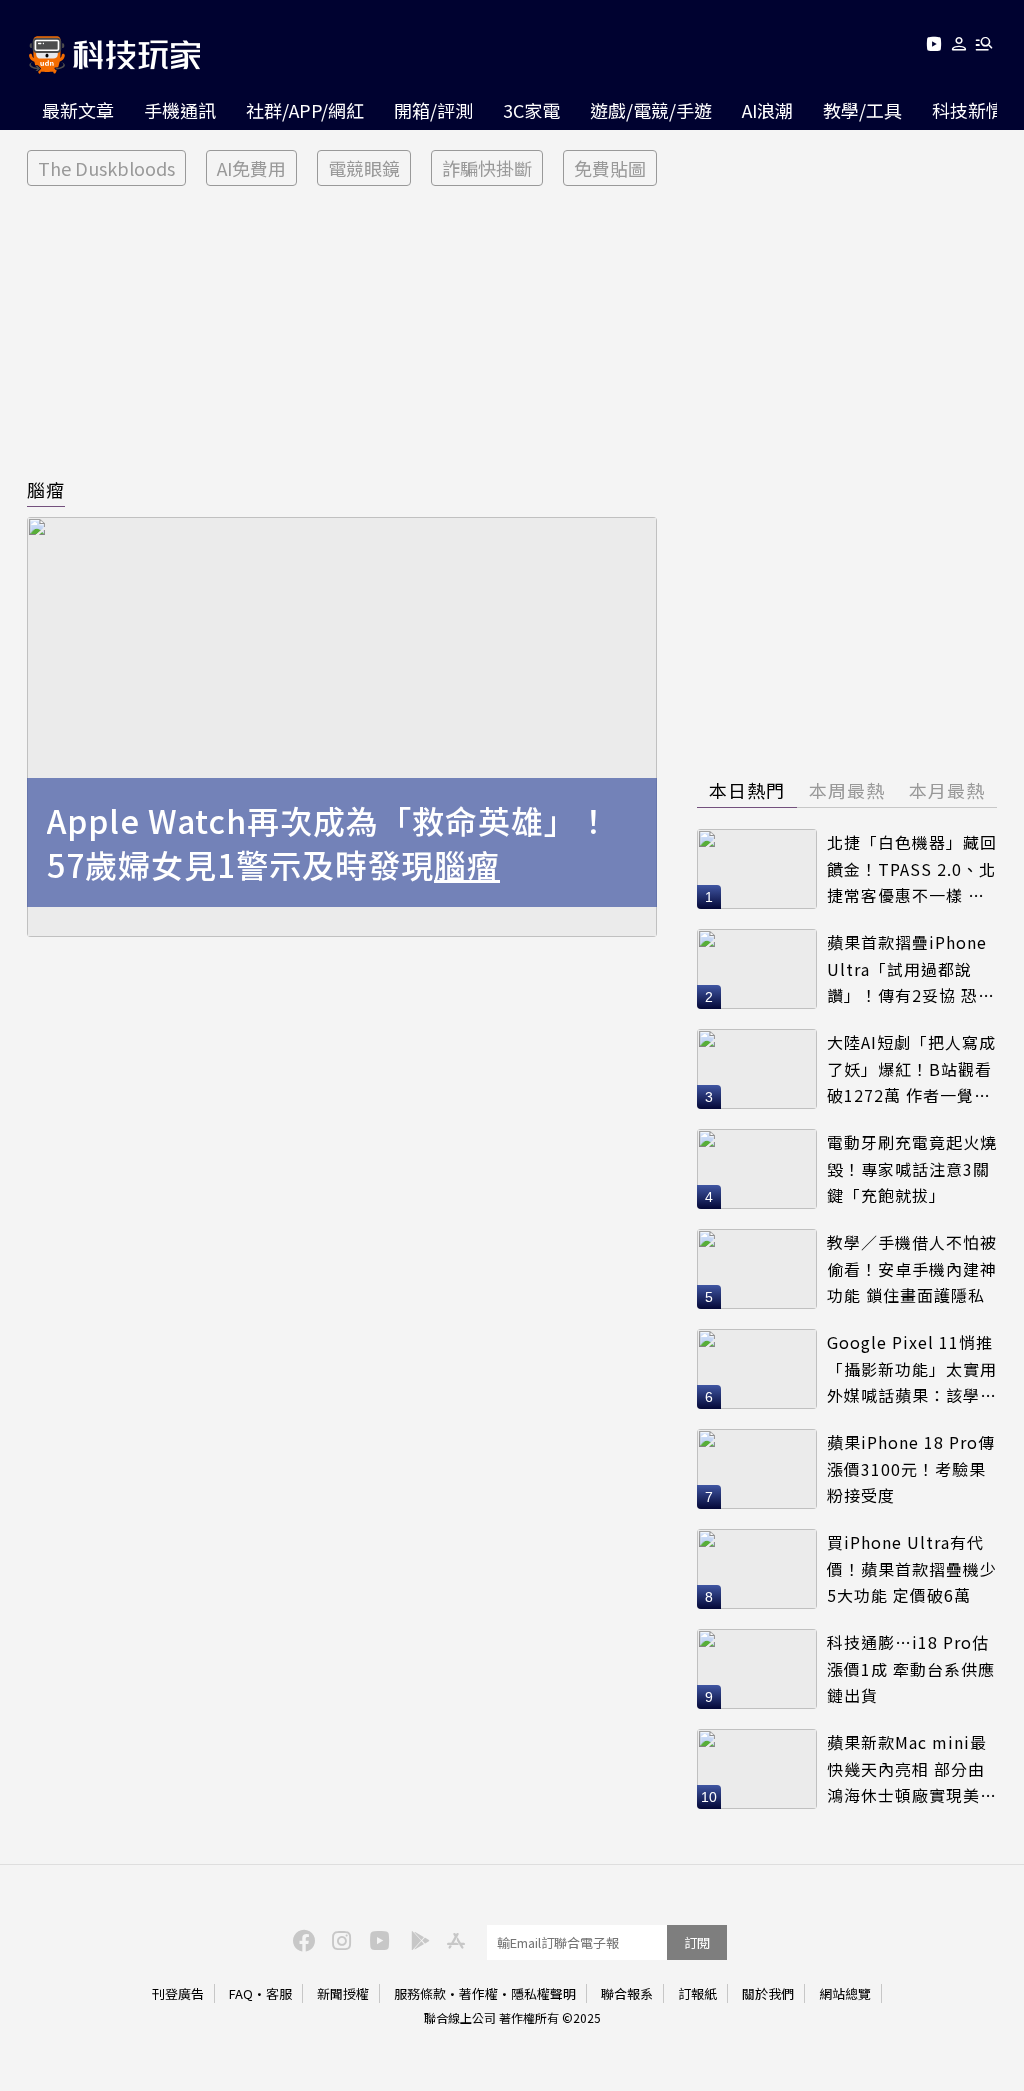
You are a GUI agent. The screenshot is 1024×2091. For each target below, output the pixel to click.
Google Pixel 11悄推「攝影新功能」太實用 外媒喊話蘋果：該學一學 (912, 1369)
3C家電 (531, 110)
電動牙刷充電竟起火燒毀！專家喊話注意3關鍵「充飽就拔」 (912, 1168)
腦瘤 (46, 489)
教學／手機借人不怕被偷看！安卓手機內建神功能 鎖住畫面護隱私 (912, 1268)
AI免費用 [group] (251, 168)
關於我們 (768, 1993)
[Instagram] (339, 1939)
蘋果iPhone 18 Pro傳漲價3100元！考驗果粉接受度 (911, 1468)
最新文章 (78, 110)
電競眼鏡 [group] (364, 168)
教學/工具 (862, 110)
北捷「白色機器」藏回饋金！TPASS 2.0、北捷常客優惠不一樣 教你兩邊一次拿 (912, 869)
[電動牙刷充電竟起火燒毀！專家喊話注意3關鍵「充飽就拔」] (757, 1169)
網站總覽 (845, 1993)
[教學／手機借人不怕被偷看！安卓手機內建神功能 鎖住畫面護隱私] (757, 1269)
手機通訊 (180, 110)
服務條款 (420, 1993)
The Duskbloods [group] (106, 168)
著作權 (478, 1993)
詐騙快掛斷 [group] (487, 168)
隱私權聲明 (543, 1993)
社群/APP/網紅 (305, 110)
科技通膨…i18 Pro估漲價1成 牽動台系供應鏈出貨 (911, 1668)
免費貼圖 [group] (610, 168)
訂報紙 (697, 1993)
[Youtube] (933, 47)
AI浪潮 (767, 110)
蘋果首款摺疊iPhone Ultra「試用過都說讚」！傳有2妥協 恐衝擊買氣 (911, 969)
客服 (279, 1993)
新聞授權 (343, 1993)
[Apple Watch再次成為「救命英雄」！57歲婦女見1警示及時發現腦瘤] (342, 727)
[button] (959, 47)
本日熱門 (747, 790)
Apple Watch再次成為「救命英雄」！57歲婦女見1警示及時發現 (328, 843)
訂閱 (697, 1942)
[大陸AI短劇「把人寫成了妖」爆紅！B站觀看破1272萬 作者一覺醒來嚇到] (757, 1069)
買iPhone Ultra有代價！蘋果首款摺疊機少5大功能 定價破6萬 (912, 1568)
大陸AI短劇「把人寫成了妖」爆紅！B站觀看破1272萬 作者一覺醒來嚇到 (911, 1069)
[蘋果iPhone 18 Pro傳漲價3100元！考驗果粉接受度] (757, 1469)
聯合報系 (627, 1993)
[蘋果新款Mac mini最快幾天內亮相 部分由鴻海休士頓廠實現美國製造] (757, 1769)
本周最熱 (847, 790)
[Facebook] (301, 1939)
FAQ (241, 1993)
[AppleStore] (453, 1939)
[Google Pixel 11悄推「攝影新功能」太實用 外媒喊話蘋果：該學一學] (757, 1369)
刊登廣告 (178, 1993)
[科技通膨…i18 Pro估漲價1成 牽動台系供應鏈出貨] (757, 1669)
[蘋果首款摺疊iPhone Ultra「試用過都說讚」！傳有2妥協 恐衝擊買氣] (757, 969)
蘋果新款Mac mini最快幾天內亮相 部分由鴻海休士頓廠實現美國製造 (912, 1769)
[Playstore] (415, 1939)
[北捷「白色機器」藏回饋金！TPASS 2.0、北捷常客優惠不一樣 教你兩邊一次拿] (757, 869)
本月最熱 (947, 790)
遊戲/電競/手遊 (651, 110)
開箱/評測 (433, 110)
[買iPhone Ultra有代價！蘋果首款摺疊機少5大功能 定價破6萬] (757, 1569)
